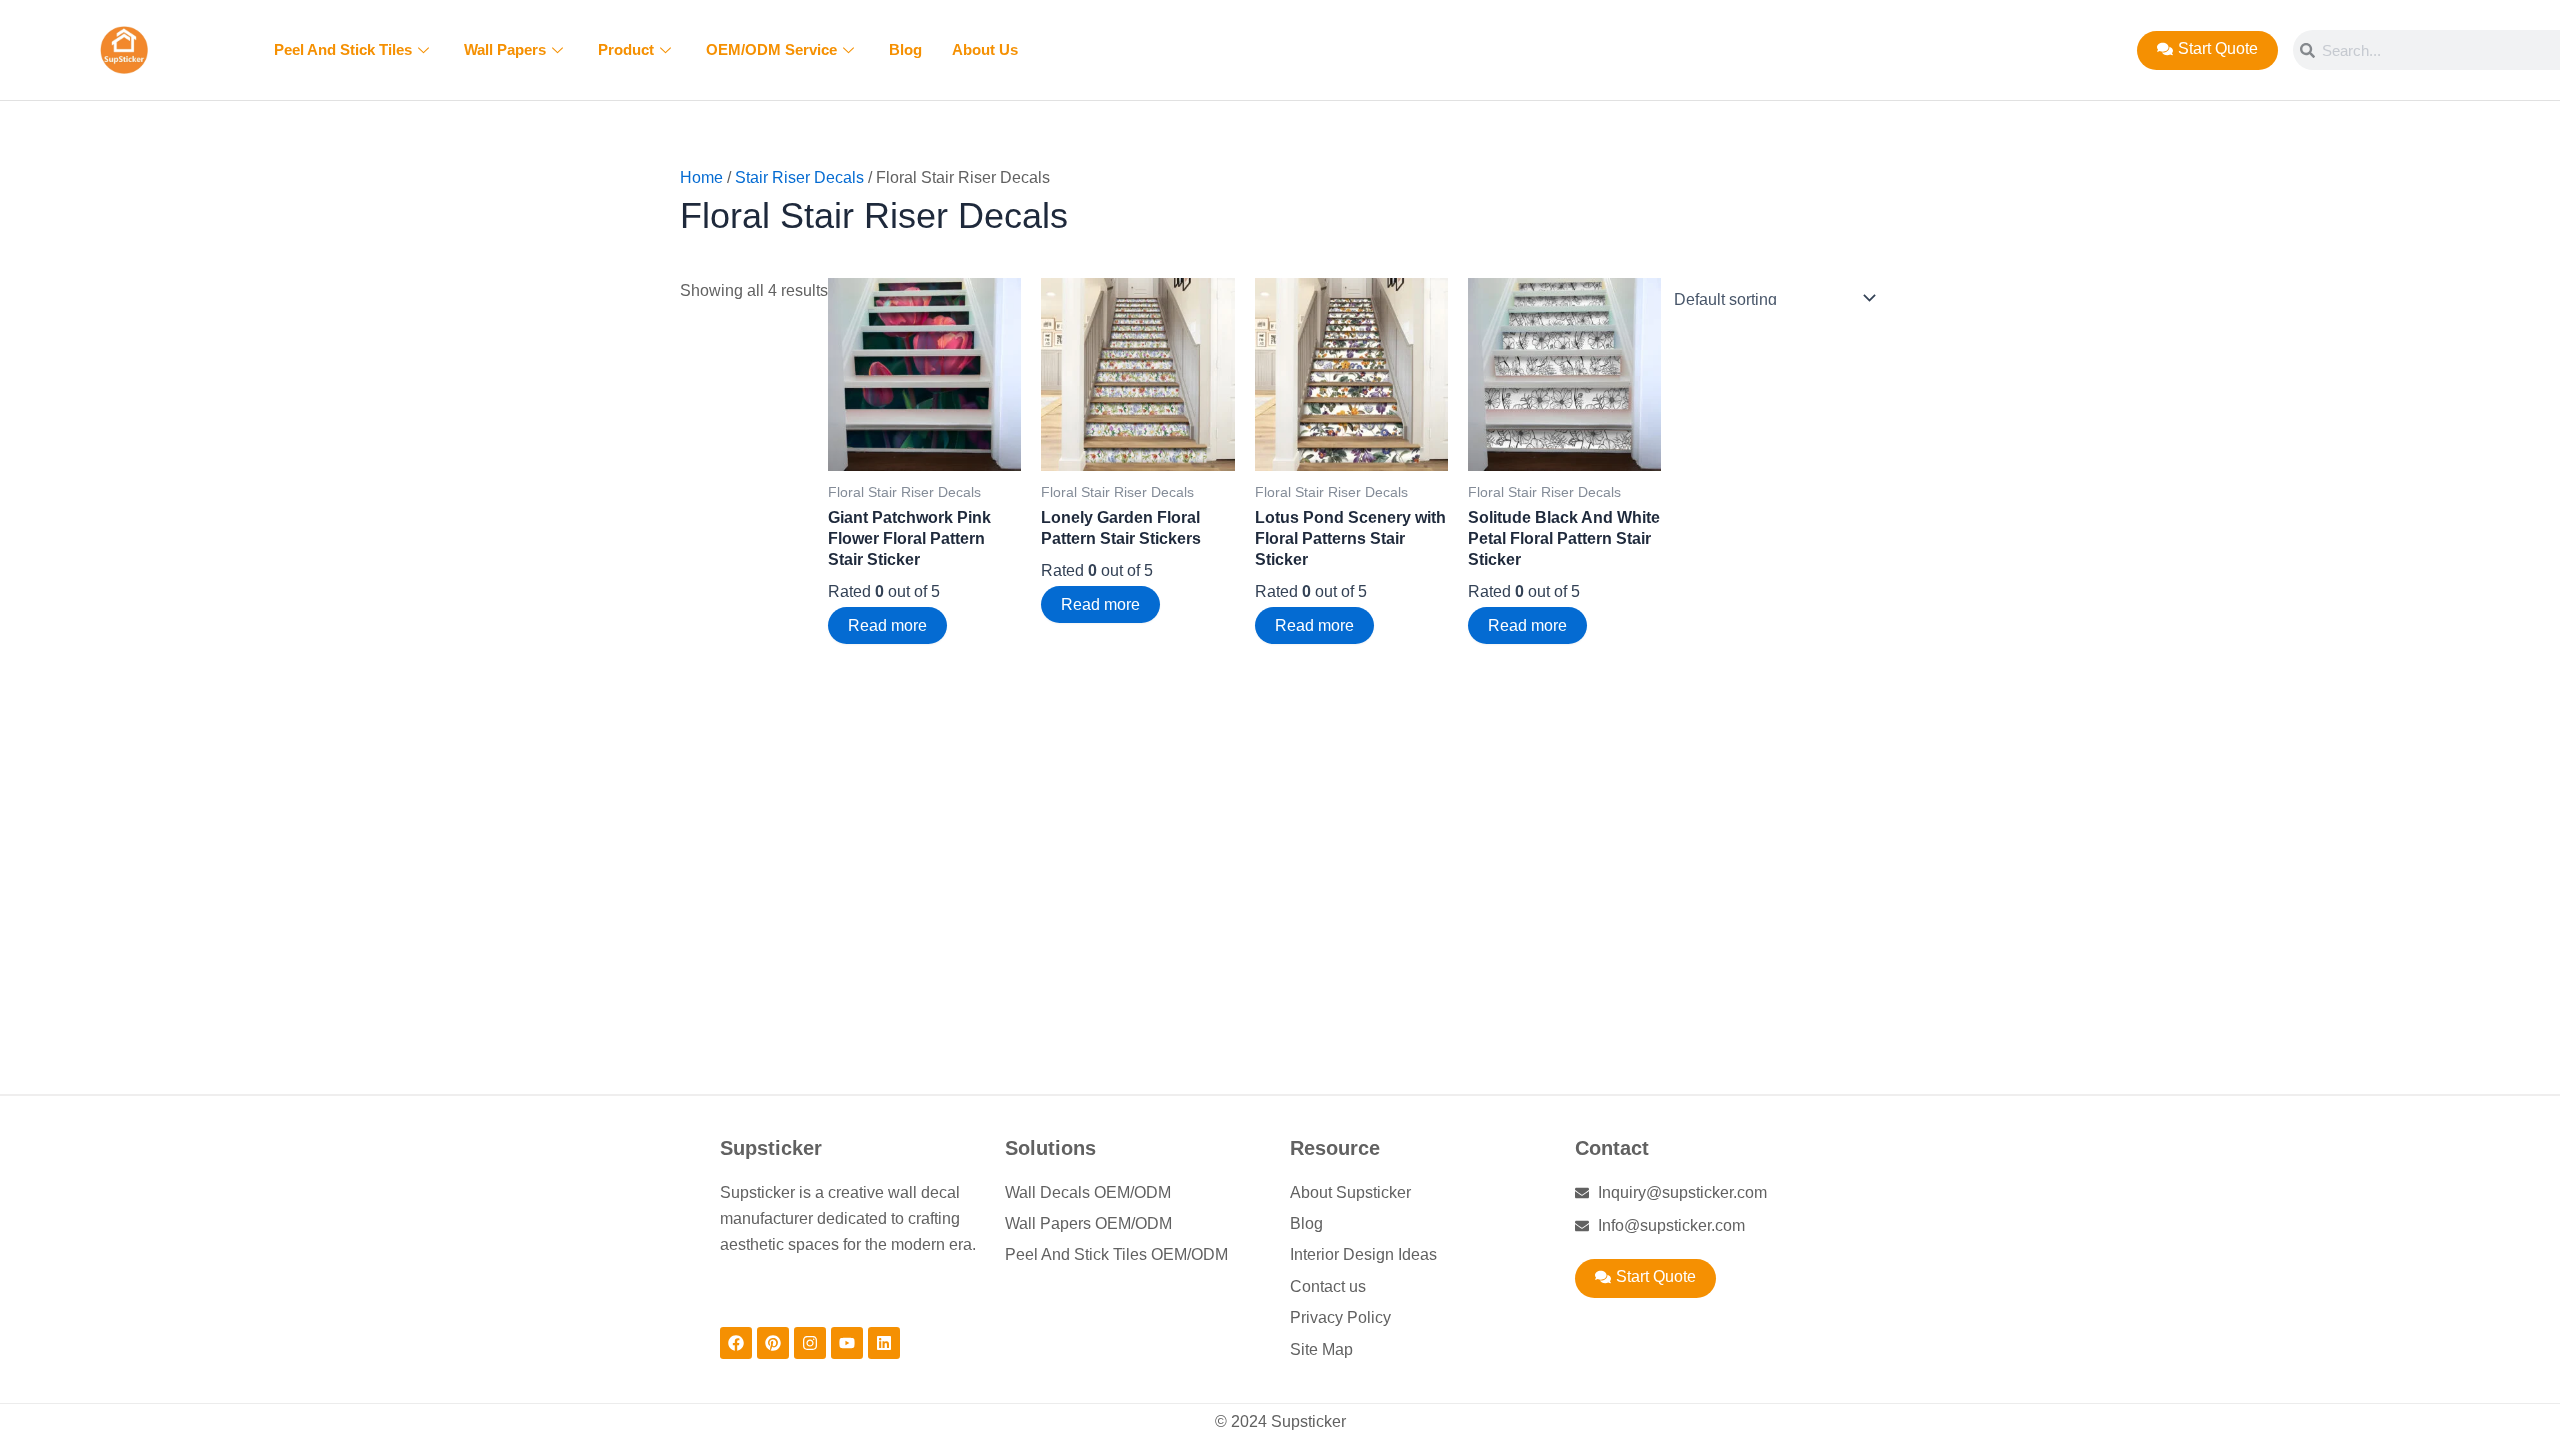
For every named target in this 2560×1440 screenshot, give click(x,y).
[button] (1645, 1278)
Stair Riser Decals (799, 177)
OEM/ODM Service (771, 49)
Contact (1612, 1148)
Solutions (1050, 1148)
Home (701, 177)
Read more (887, 625)
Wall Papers (505, 49)
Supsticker (771, 1148)
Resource (1335, 1148)
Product (626, 49)
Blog (905, 49)
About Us (985, 49)
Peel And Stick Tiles (343, 49)
